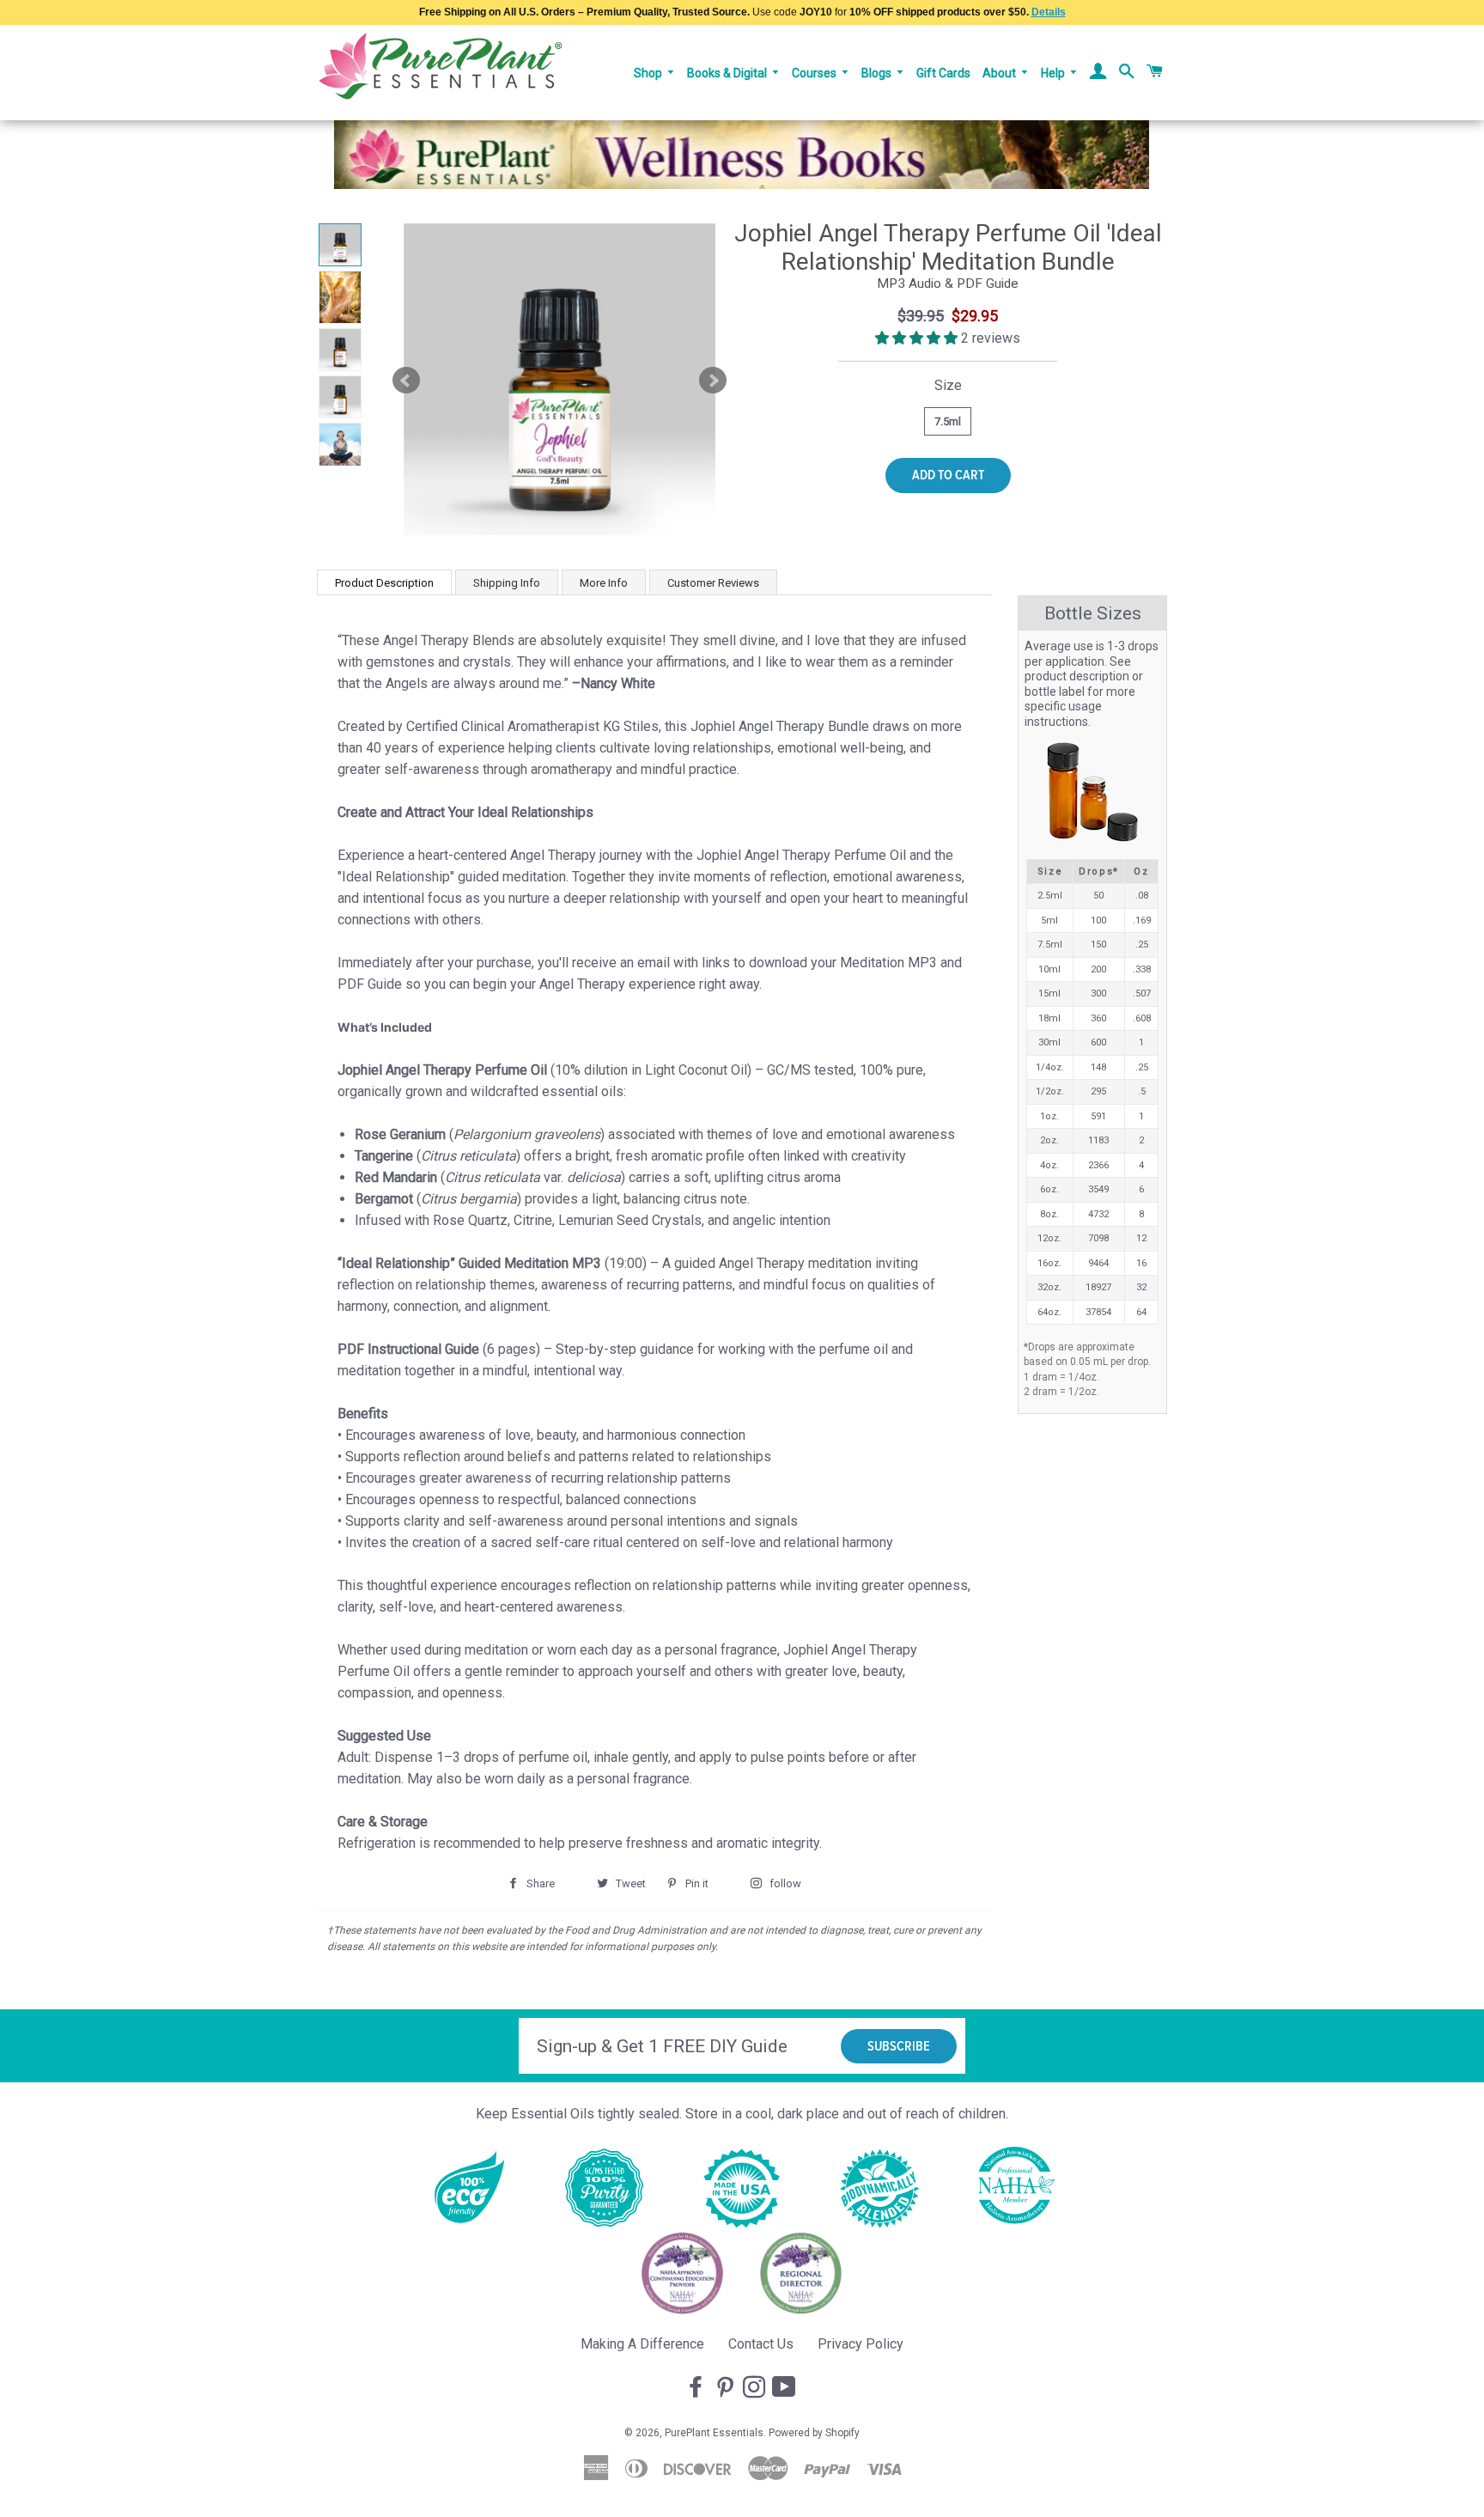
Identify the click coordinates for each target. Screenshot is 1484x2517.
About (1000, 73)
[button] (918, 338)
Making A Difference (642, 2344)
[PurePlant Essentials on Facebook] (697, 2388)
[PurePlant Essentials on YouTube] (786, 2388)
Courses (815, 73)
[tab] (384, 582)
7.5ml (948, 421)
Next (713, 381)
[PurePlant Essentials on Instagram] (756, 2388)
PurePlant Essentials (714, 2433)
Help (1054, 73)
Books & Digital (728, 73)
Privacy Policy (861, 2344)
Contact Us (761, 2344)
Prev (406, 381)
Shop (649, 73)
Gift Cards (943, 73)
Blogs (878, 73)
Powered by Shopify (814, 2433)
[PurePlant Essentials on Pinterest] (727, 2388)
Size (948, 385)
